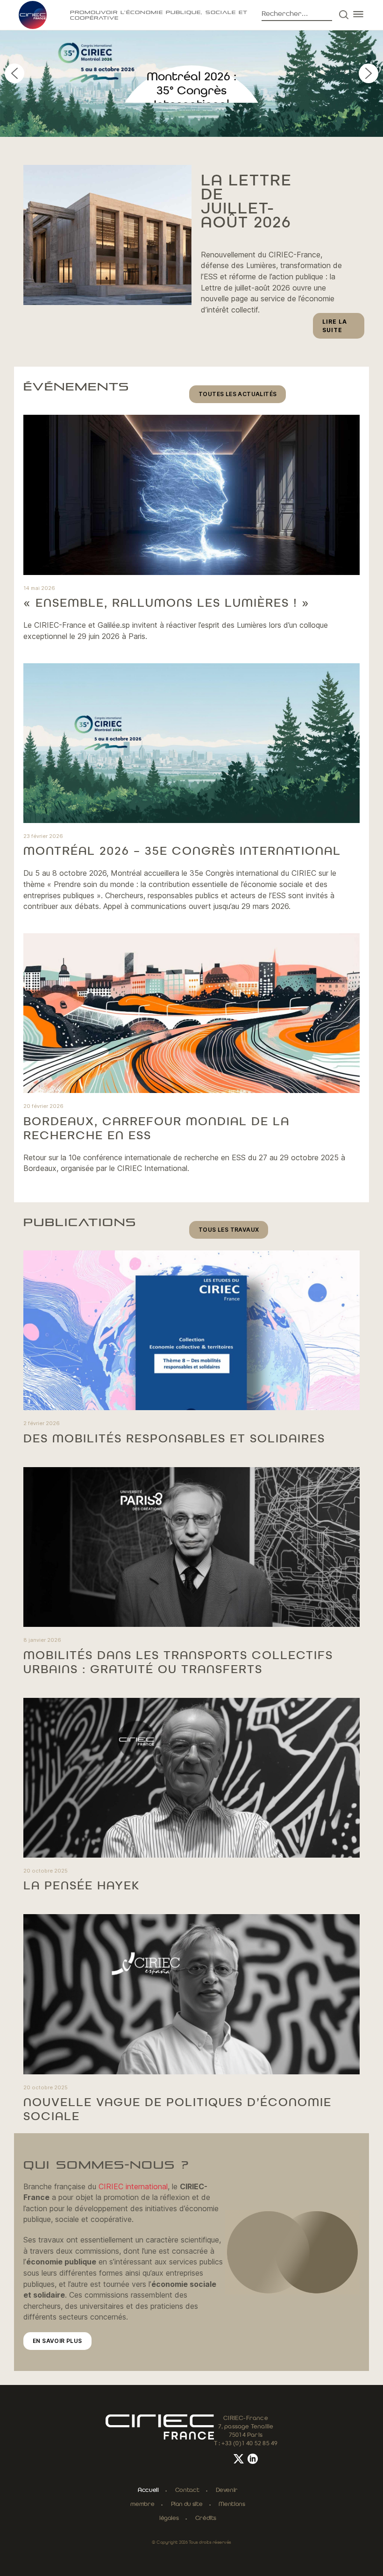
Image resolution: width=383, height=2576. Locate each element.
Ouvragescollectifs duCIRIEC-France (192, 91)
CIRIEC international (133, 2186)
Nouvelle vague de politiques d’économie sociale (177, 2110)
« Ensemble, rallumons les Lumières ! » (167, 603)
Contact (187, 2490)
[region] (191, 73)
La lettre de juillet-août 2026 (246, 202)
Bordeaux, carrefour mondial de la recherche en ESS (156, 1129)
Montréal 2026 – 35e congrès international (182, 852)
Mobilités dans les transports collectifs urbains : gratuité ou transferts (178, 1663)
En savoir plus (57, 2341)
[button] (191, 56)
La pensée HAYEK (82, 1886)
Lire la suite (343, 328)
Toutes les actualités (238, 394)
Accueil (148, 2490)
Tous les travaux (229, 1230)
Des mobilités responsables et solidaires (174, 1439)
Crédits (206, 2518)
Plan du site (187, 2504)
